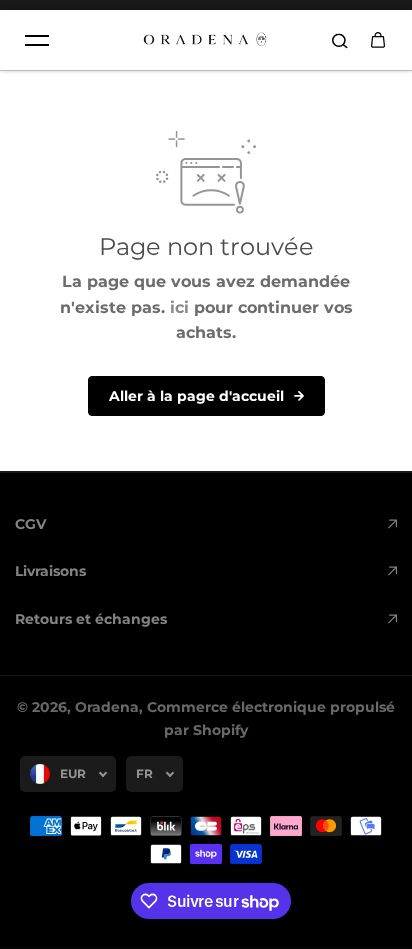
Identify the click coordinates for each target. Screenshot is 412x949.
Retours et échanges (91, 619)
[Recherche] (340, 40)
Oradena (107, 707)
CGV (30, 524)
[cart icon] (378, 40)
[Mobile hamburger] (37, 40)
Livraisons (50, 571)
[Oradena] (206, 40)
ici (179, 307)
